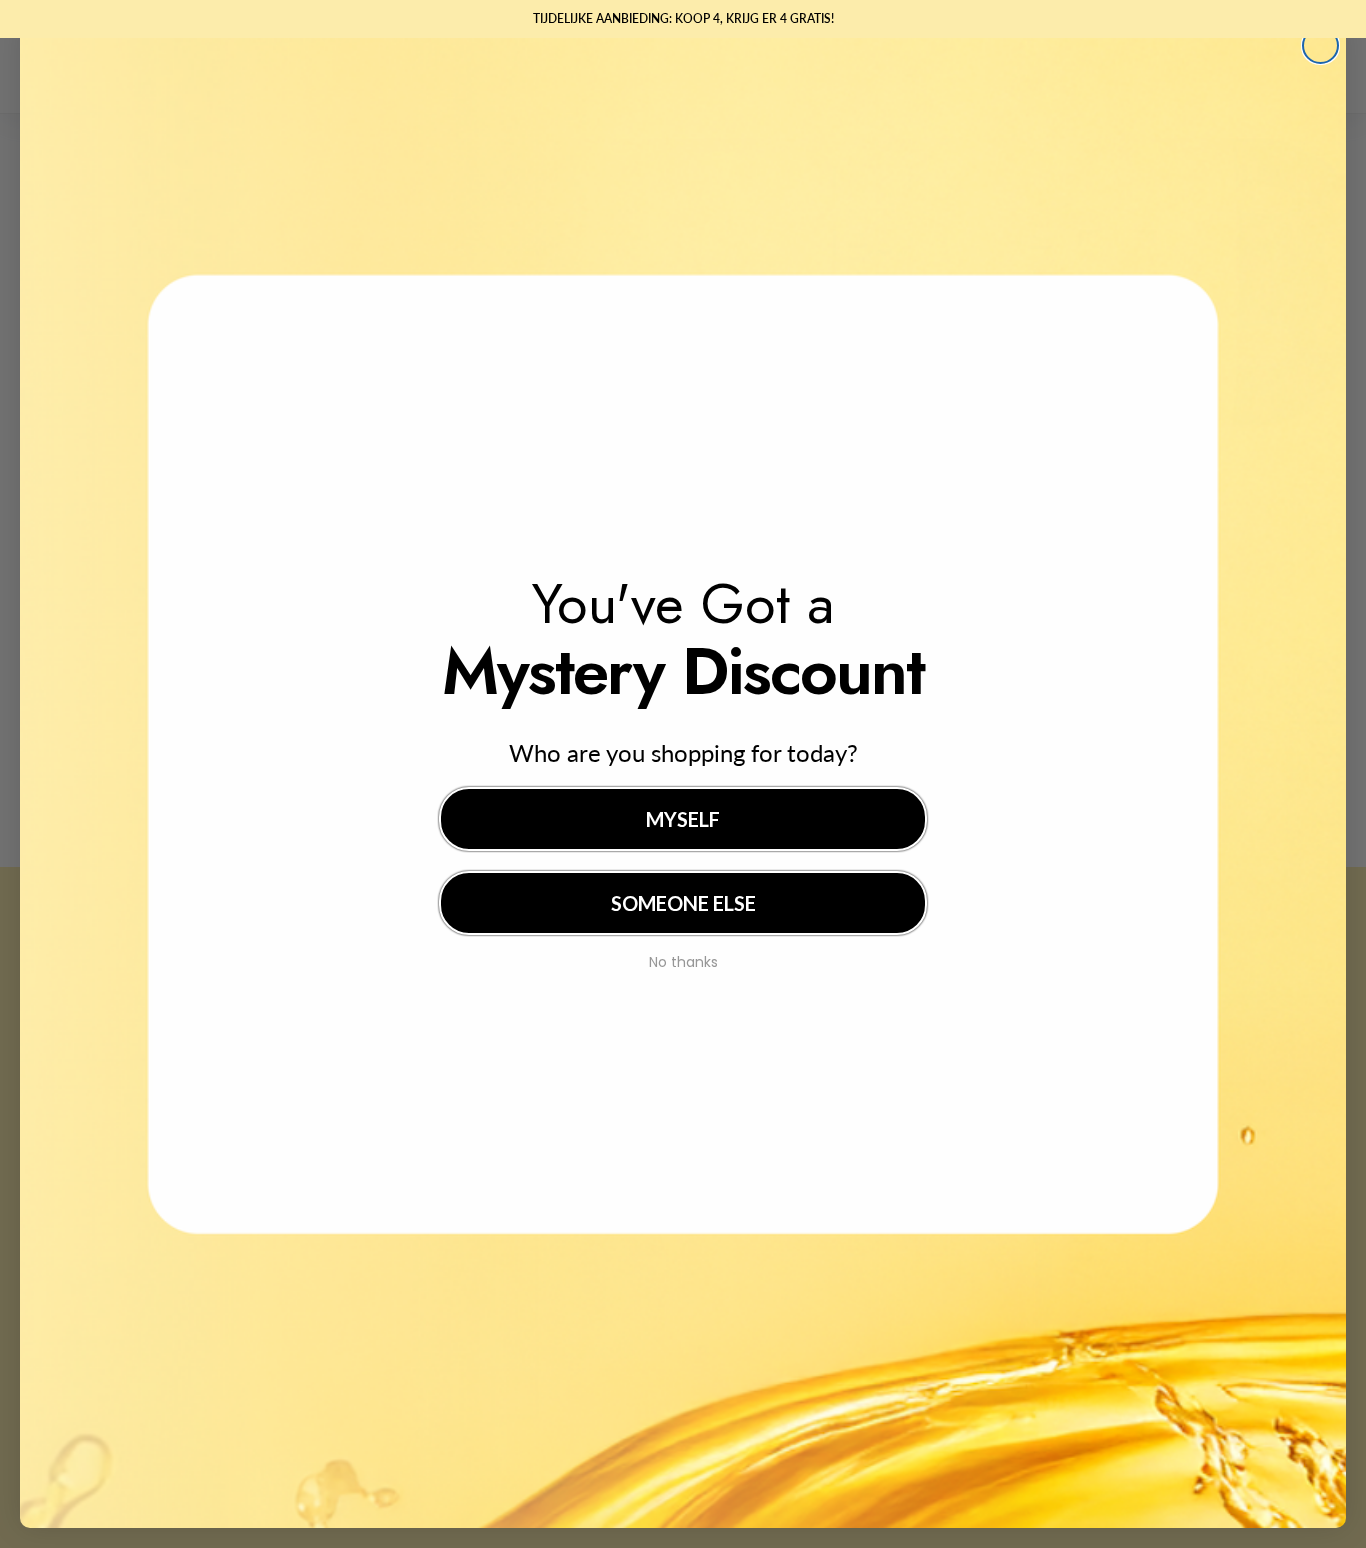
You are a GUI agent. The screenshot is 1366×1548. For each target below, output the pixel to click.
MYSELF (683, 819)
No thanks (683, 960)
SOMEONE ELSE (683, 903)
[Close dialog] (1320, 45)
